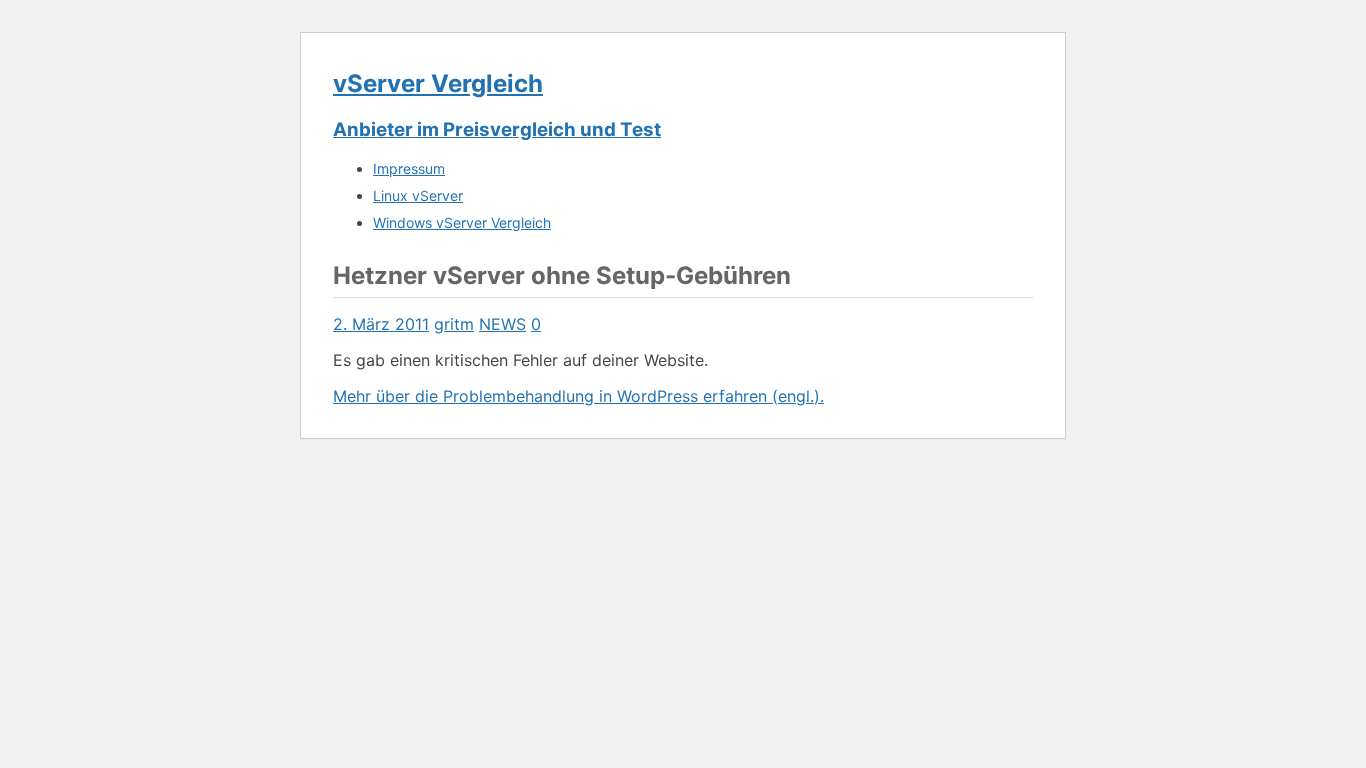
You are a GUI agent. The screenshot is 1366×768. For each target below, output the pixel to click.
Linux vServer (418, 195)
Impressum (409, 168)
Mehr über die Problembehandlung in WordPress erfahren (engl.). (578, 396)
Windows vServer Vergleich (462, 222)
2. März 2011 (381, 324)
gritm (454, 324)
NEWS (502, 324)
